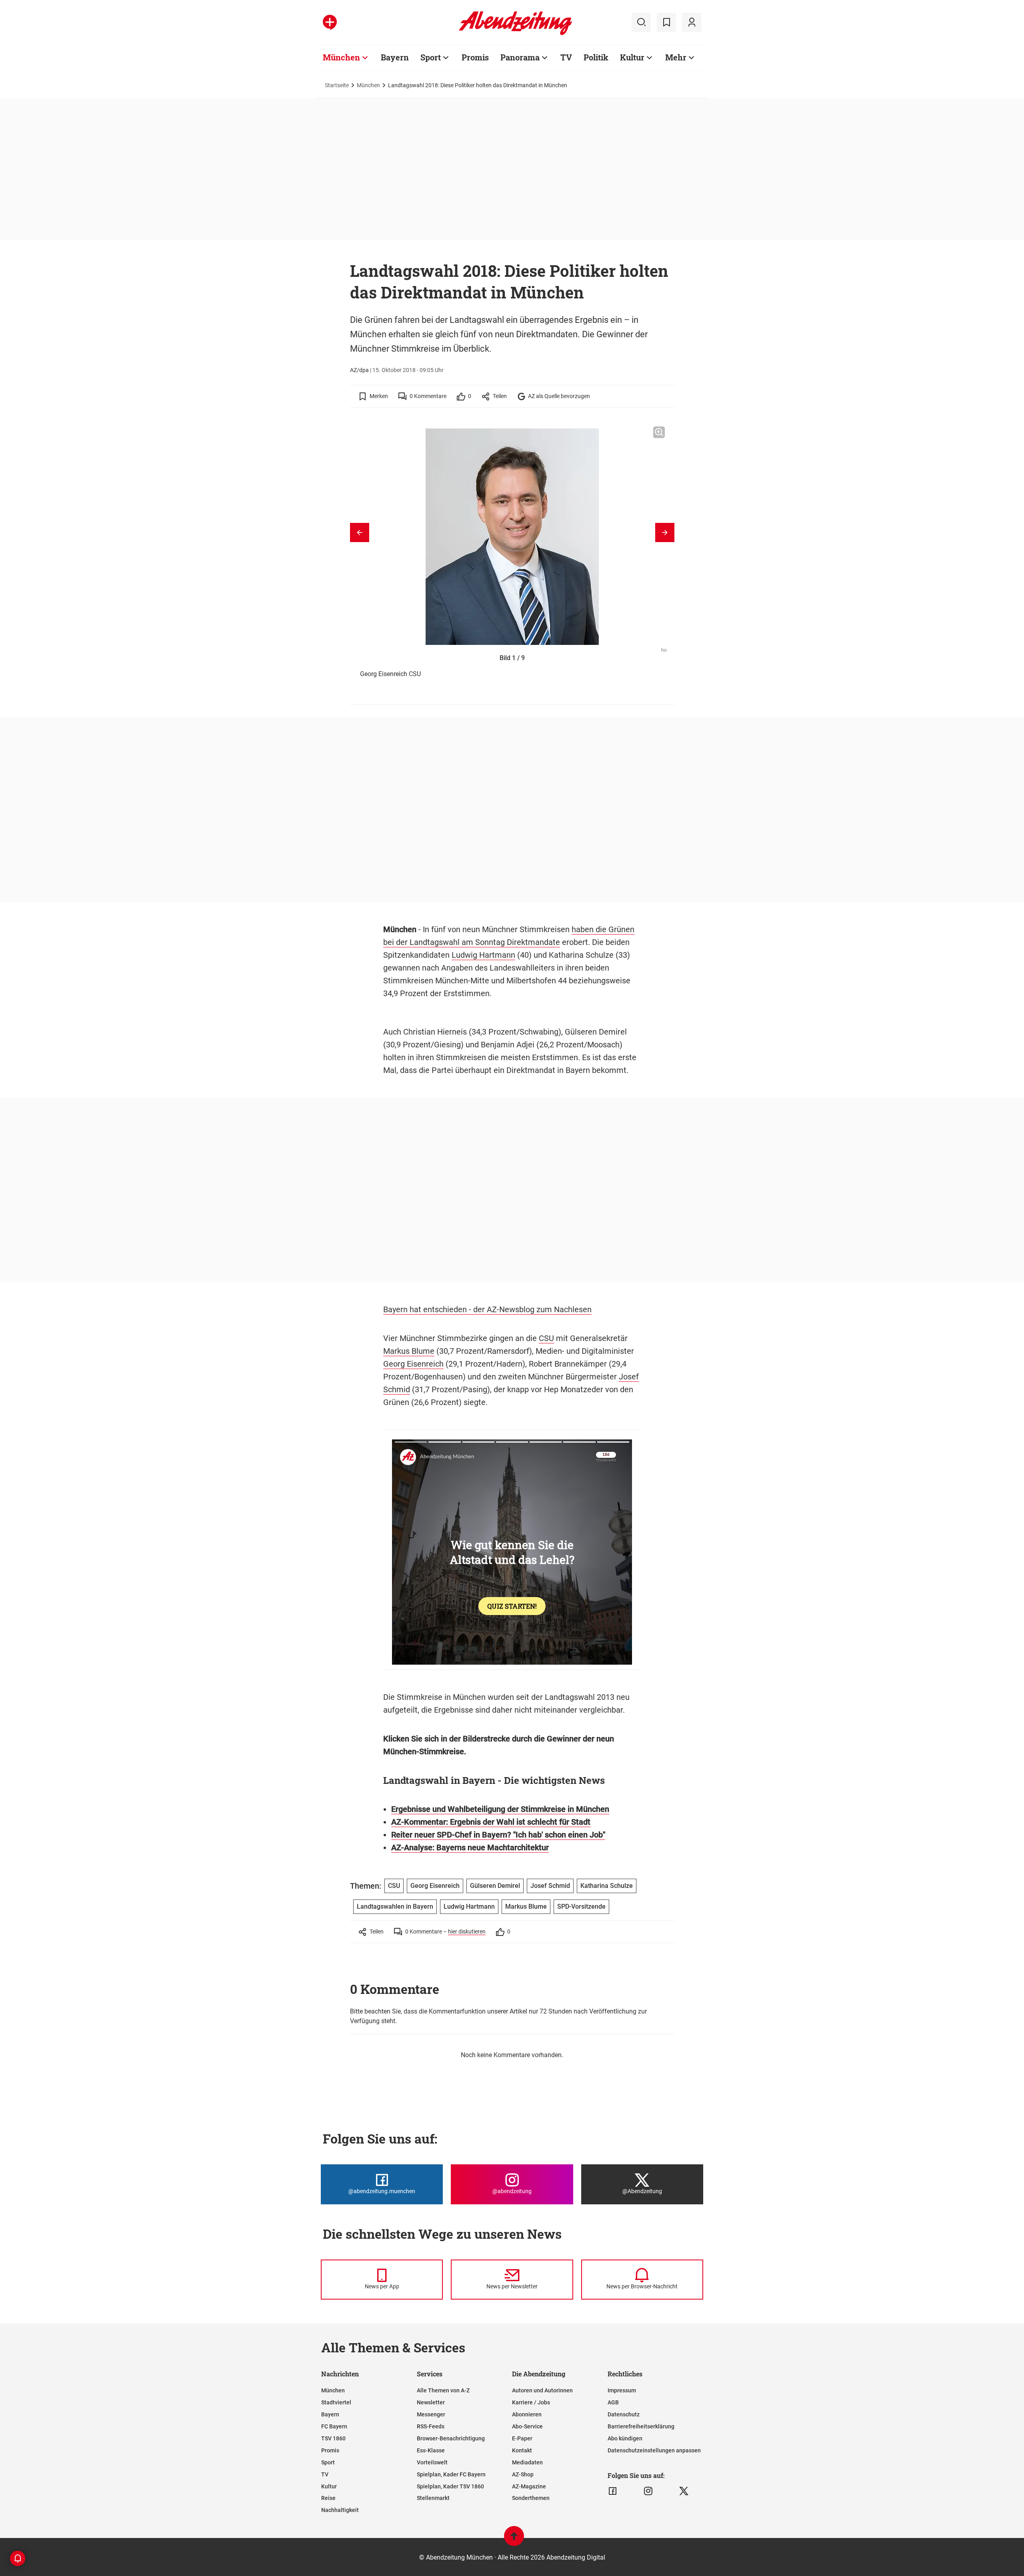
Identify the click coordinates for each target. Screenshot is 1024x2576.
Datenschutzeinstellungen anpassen (654, 2450)
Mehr (676, 57)
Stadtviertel (336, 2402)
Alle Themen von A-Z (443, 2390)
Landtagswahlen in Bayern (395, 1906)
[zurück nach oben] (514, 2540)
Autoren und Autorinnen (542, 2390)
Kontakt (522, 2450)
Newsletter (431, 2402)
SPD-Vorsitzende (581, 1906)
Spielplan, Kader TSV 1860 (450, 2486)
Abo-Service (527, 2426)
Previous (360, 532)
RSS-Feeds (431, 2426)
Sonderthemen (531, 2498)
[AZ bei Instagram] (648, 2491)
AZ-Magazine (529, 2486)
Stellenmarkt (433, 2498)
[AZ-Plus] (330, 22)
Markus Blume (409, 1351)
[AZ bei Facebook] (613, 2491)
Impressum (622, 2390)
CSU (546, 1338)
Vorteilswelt (432, 2462)
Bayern (395, 57)
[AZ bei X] (684, 2491)
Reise (328, 2498)
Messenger (431, 2414)
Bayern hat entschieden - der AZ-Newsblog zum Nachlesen (487, 1309)
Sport (431, 57)
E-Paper (522, 2438)
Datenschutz (624, 2414)
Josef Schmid (550, 1886)
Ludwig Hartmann (483, 955)
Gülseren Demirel (495, 1886)
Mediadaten (527, 2462)
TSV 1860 (333, 2438)
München (341, 57)
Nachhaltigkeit (340, 2510)
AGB (613, 2402)
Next (665, 532)
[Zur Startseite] (515, 34)
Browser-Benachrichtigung (451, 2438)
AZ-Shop (523, 2474)
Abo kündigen (625, 2438)
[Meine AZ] (692, 22)
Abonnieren (527, 2414)
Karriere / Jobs (531, 2402)
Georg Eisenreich (413, 1364)
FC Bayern (334, 2426)
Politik (596, 57)
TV (566, 57)
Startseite (337, 85)
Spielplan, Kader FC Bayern (451, 2474)
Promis (475, 57)
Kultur (632, 57)
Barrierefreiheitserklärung (641, 2426)
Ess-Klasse (431, 2450)
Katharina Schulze (607, 1886)
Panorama (520, 57)
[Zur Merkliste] (666, 22)
